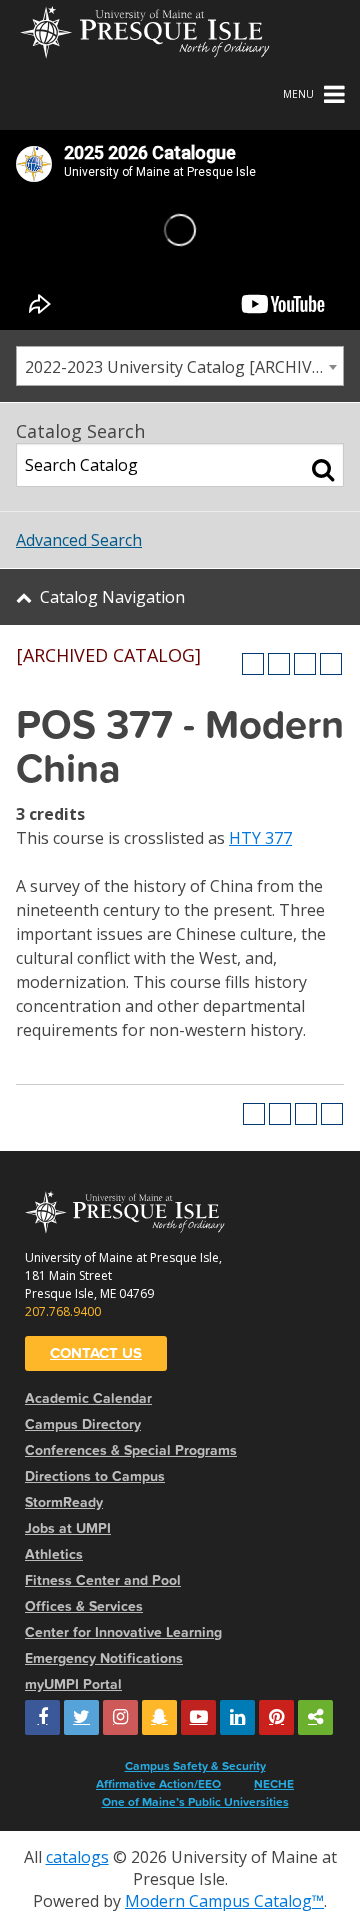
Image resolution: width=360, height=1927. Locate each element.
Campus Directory (83, 1424)
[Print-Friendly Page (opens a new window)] (305, 664)
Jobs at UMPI (68, 1528)
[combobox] (180, 366)
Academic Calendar (88, 1398)
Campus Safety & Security (195, 1766)
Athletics (54, 1554)
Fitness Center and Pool (103, 1580)
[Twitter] (81, 1717)
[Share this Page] (279, 664)
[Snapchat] (159, 1717)
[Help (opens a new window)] (331, 664)
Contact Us (96, 1353)
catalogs (77, 1857)
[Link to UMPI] (315, 1717)
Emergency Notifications (104, 1658)
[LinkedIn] (237, 1717)
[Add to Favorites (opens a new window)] (253, 664)
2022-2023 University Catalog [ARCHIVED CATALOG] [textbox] (184, 367)
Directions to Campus (95, 1476)
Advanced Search (79, 540)
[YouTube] (198, 1717)
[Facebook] (42, 1717)
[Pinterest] (276, 1717)
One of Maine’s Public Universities (195, 1802)
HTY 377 (260, 838)
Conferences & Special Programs (131, 1450)
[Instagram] (120, 1717)
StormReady (64, 1502)
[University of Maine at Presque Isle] (145, 30)
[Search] (323, 469)
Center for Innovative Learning (123, 1632)
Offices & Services (84, 1606)
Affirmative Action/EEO (158, 1784)
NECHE (274, 1784)
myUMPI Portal (73, 1684)
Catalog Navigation (112, 597)
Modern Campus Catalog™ (224, 1901)
